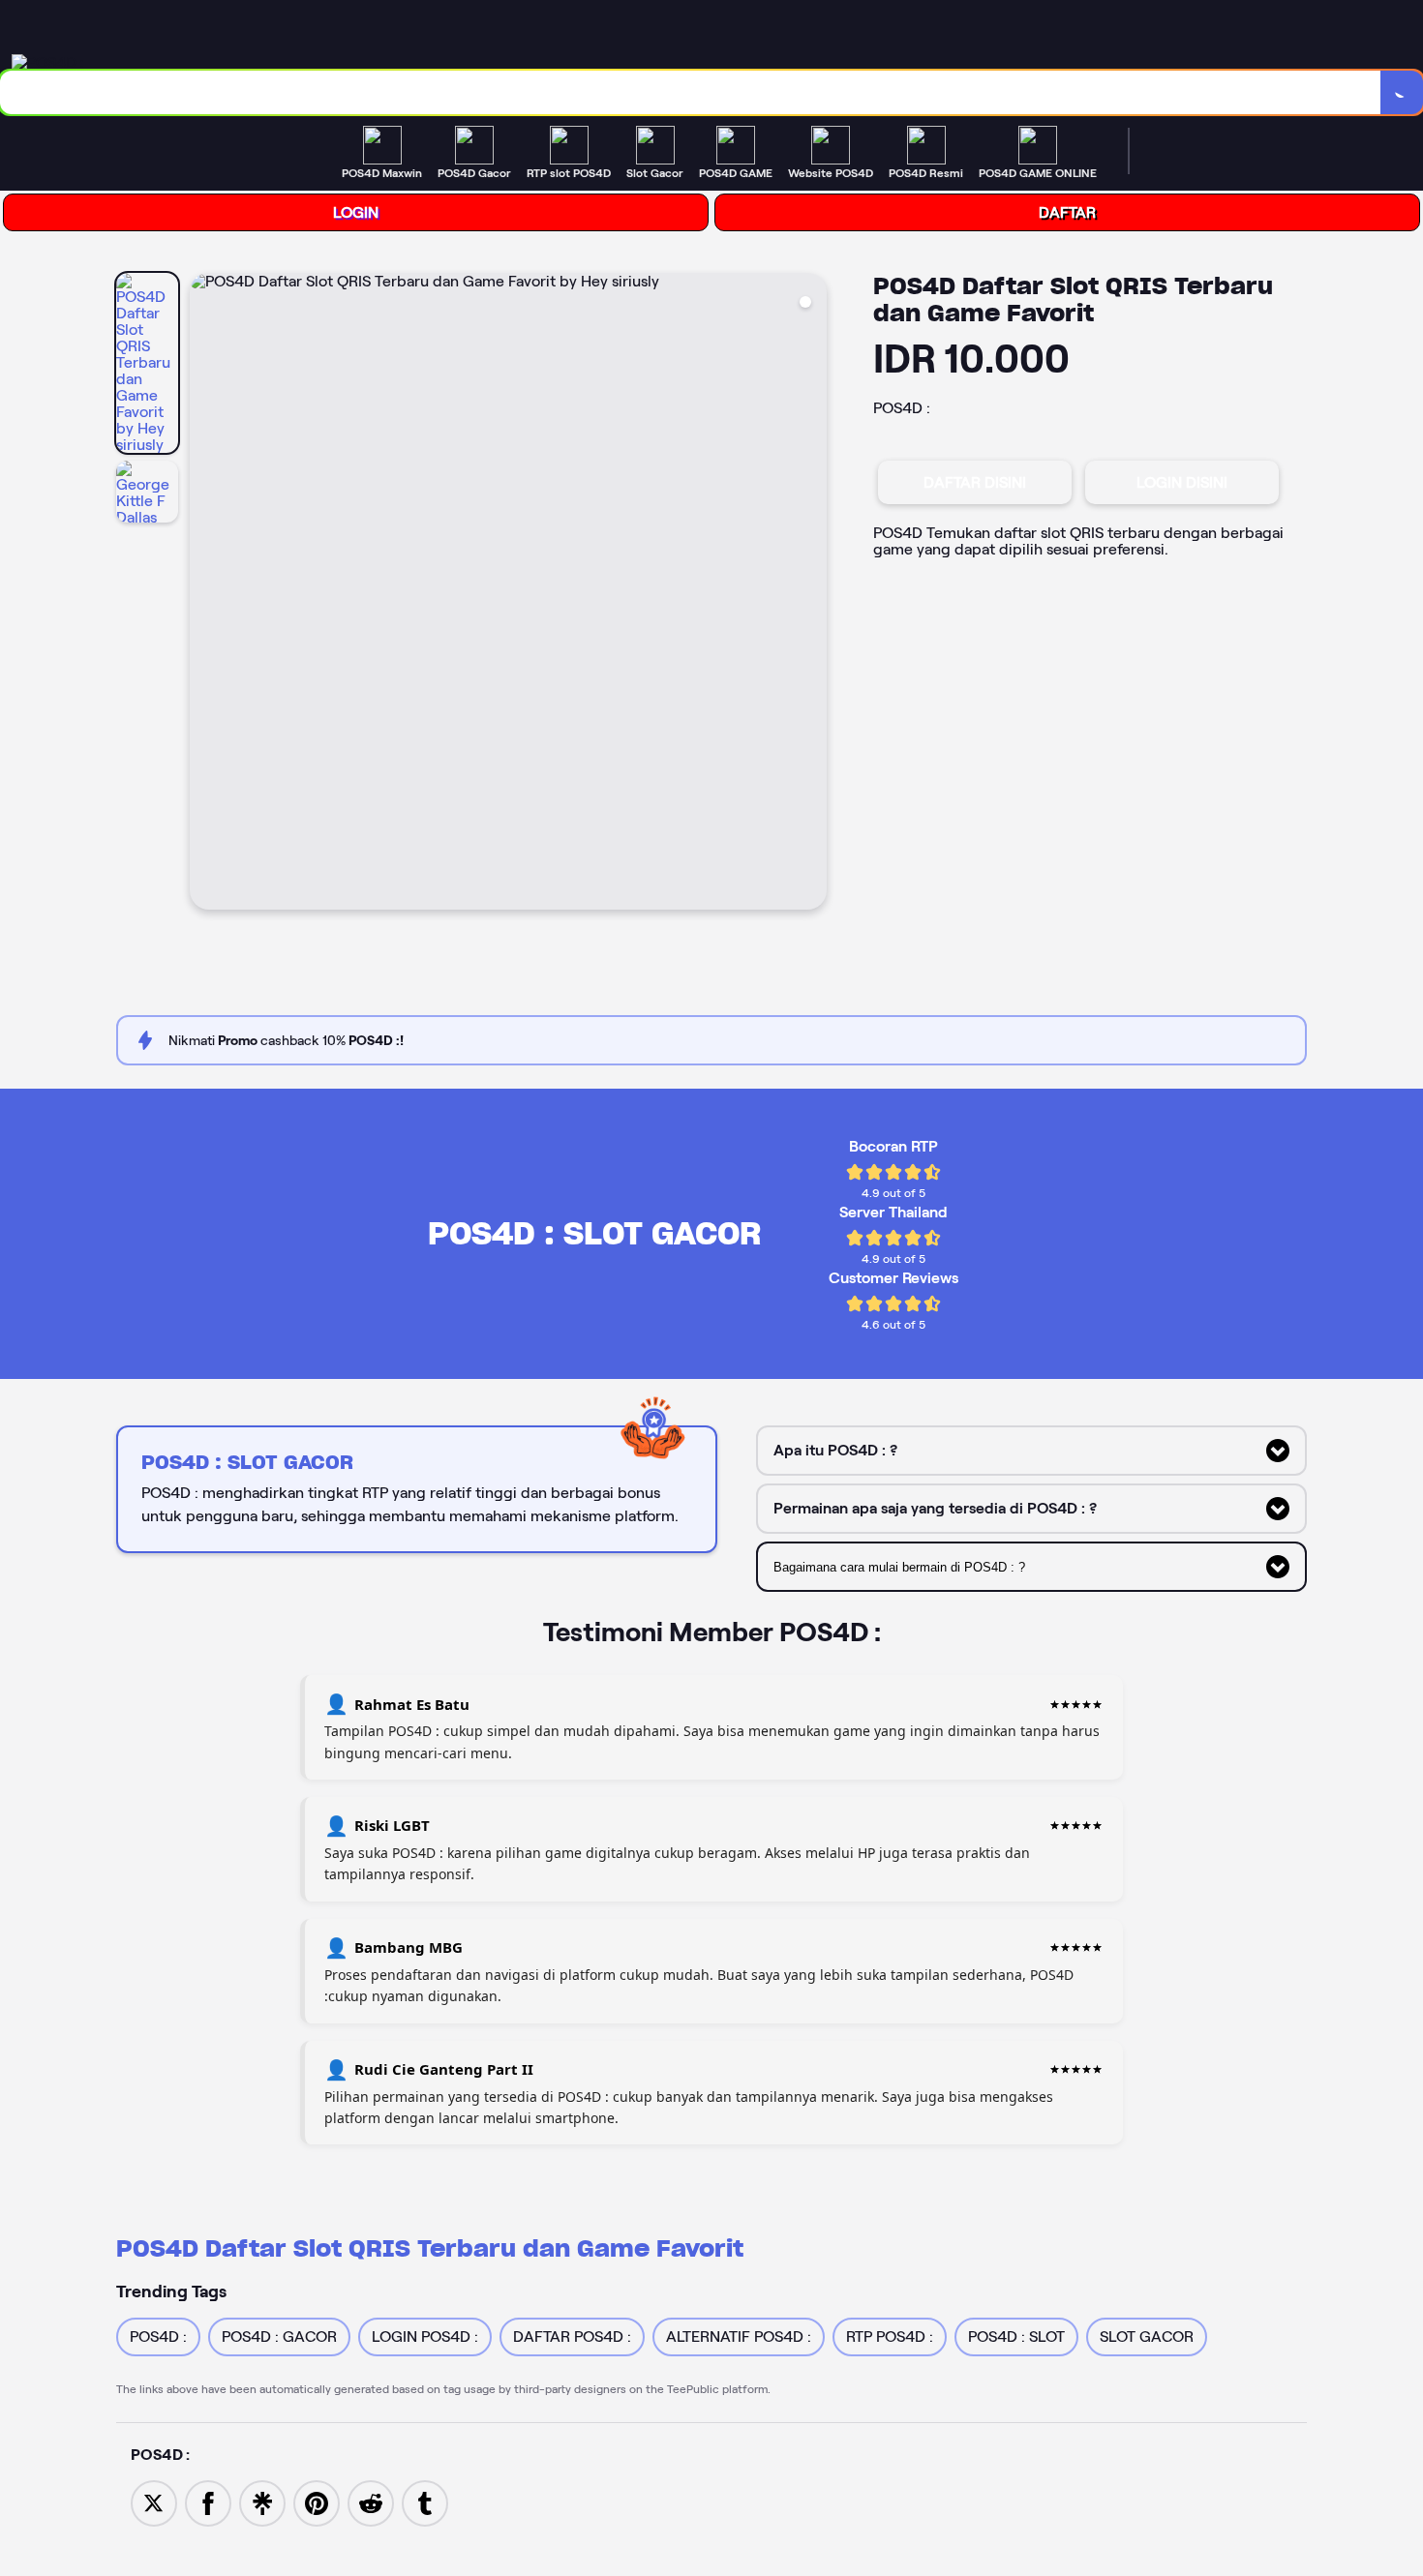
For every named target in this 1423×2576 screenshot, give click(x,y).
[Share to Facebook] (208, 2502)
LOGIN (356, 212)
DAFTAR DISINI (975, 482)
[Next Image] (811, 594)
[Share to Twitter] (154, 2502)
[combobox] (691, 92)
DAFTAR (1067, 212)
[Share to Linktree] (262, 2502)
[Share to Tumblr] (425, 2502)
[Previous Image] (205, 594)
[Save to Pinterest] (317, 2502)
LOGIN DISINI (1182, 482)
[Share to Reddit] (371, 2502)
